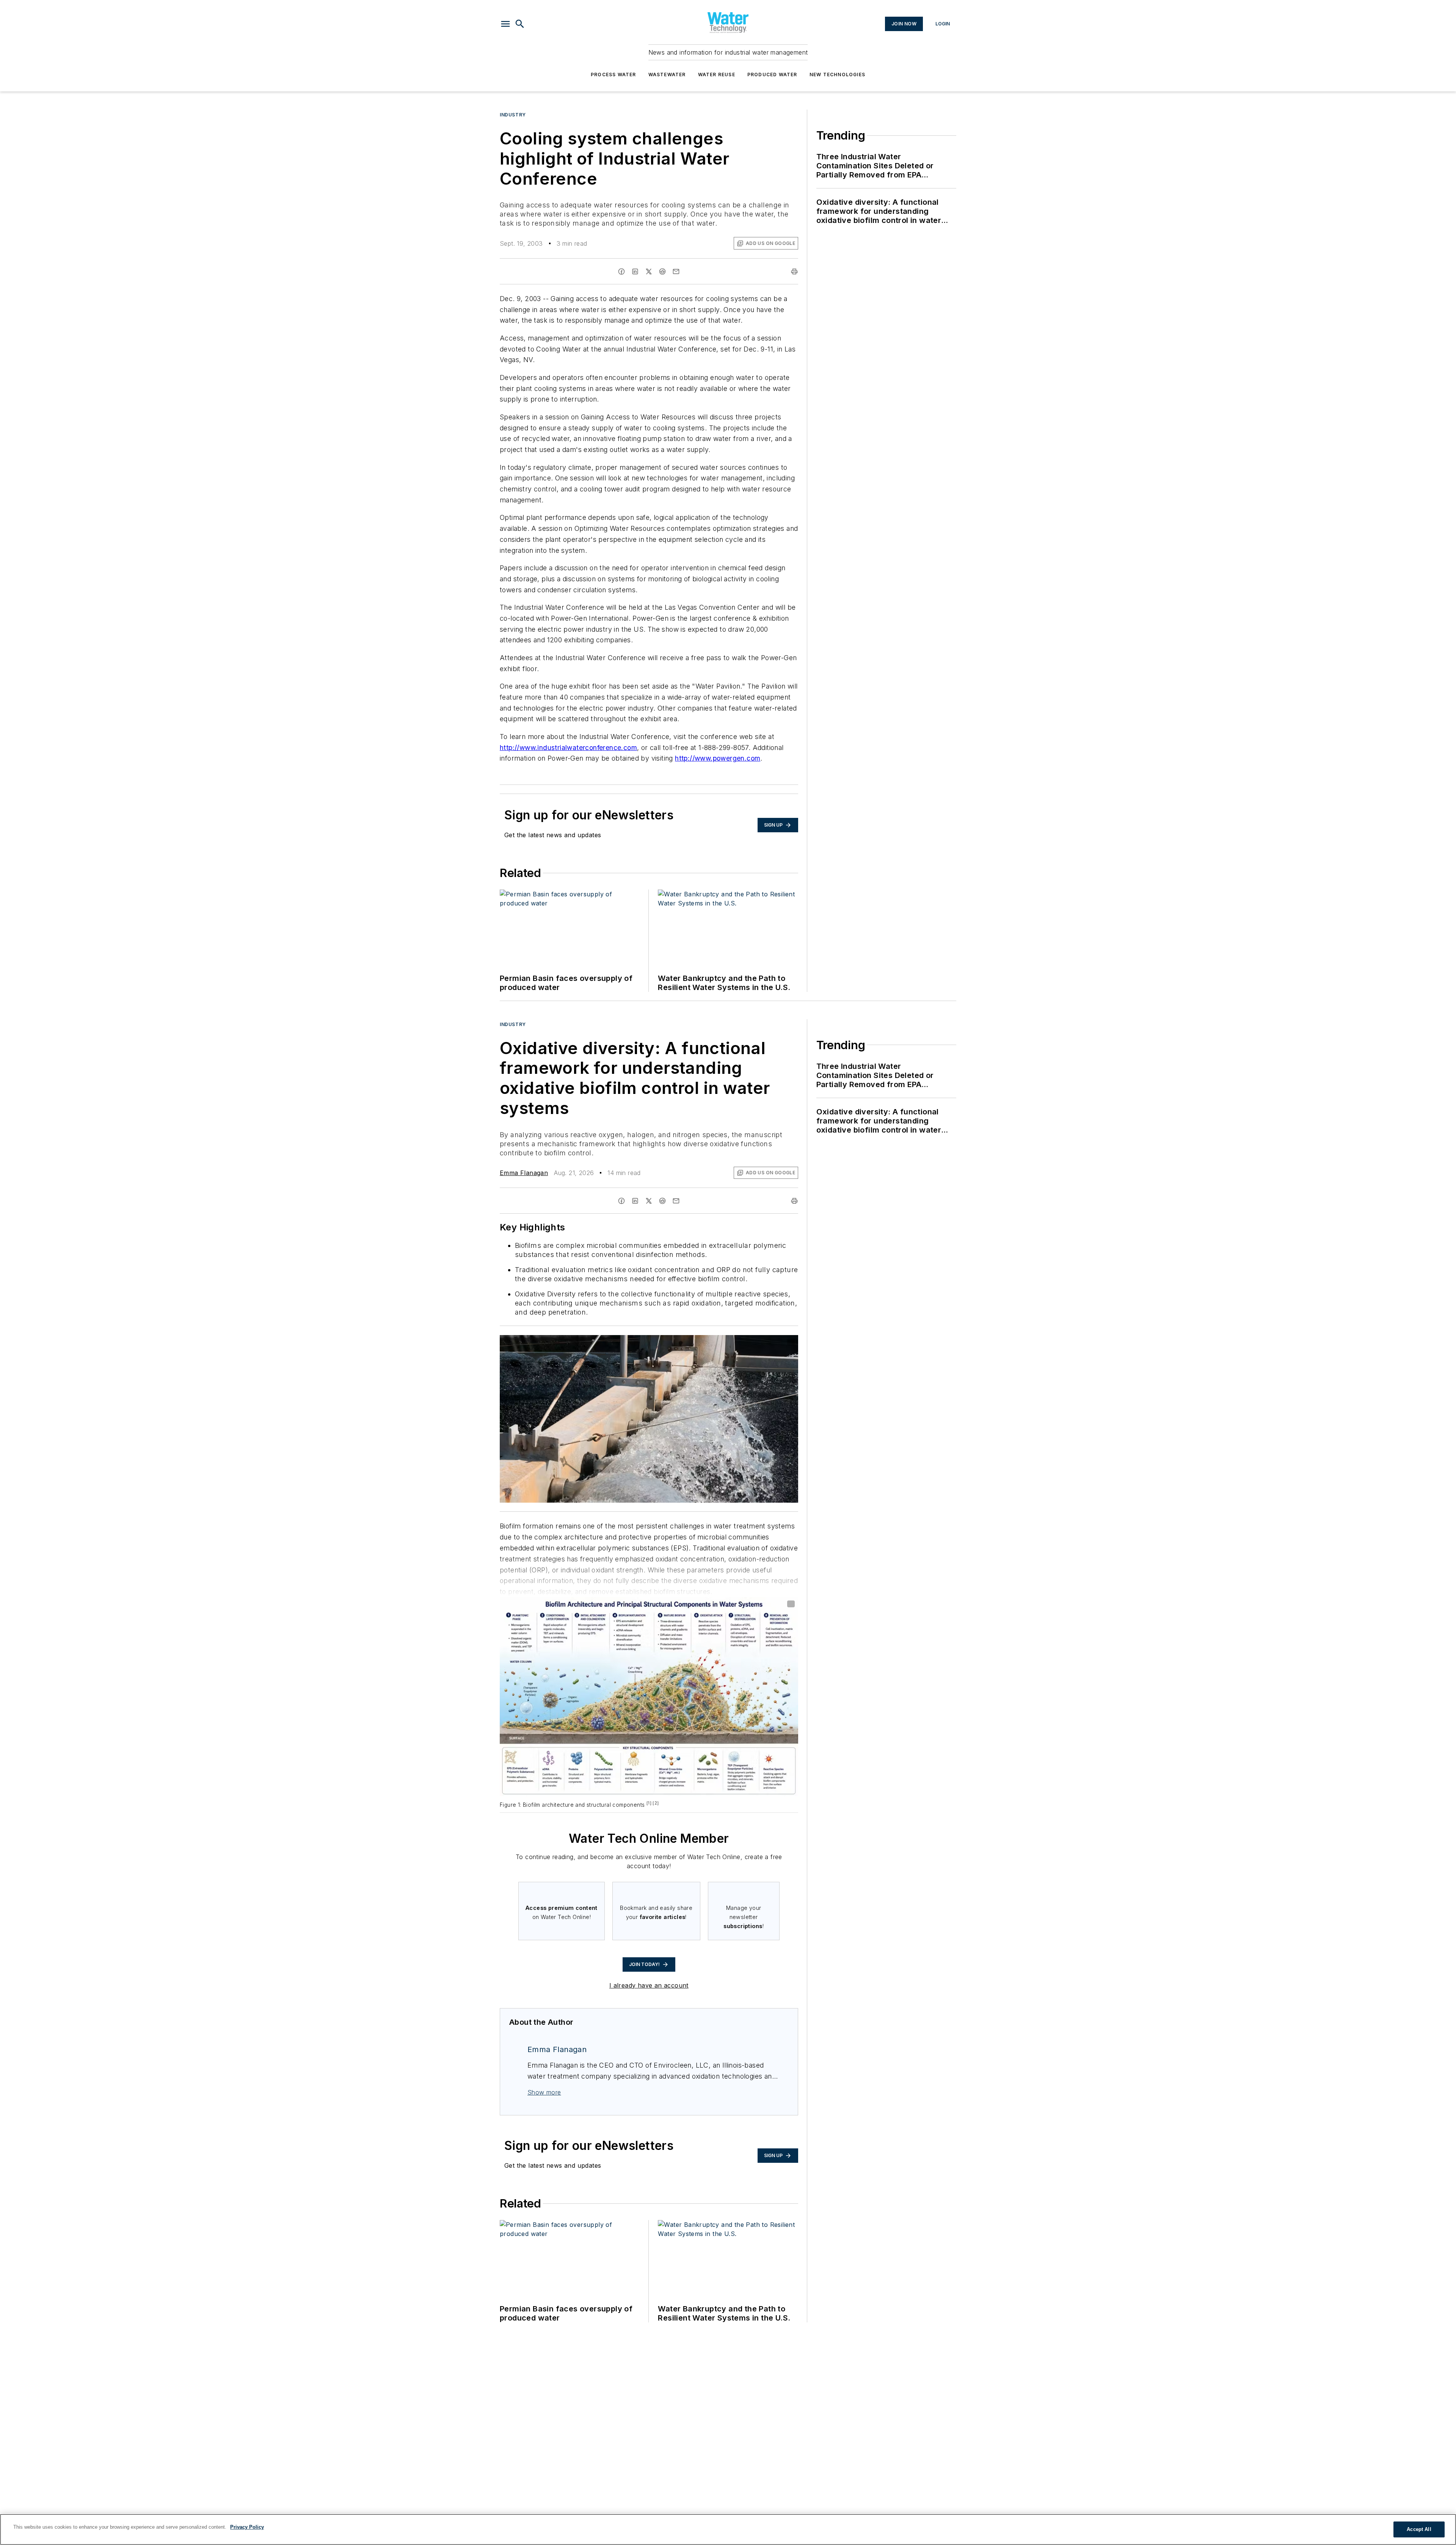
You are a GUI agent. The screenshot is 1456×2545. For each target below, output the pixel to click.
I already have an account (649, 1985)
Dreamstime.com (767, 1342)
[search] (520, 24)
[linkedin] (635, 271)
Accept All (1419, 2529)
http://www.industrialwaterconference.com (568, 748)
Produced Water (772, 75)
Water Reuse (717, 75)
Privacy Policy (247, 2527)
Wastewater (667, 75)
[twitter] (649, 271)
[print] (794, 271)
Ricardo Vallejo (728, 1342)
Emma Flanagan (524, 1173)
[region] (728, 2529)
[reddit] (662, 271)
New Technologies (837, 75)
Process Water (613, 75)
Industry (513, 115)
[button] (505, 24)
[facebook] (621, 271)
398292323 (691, 1342)
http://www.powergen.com (718, 758)
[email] (676, 271)
